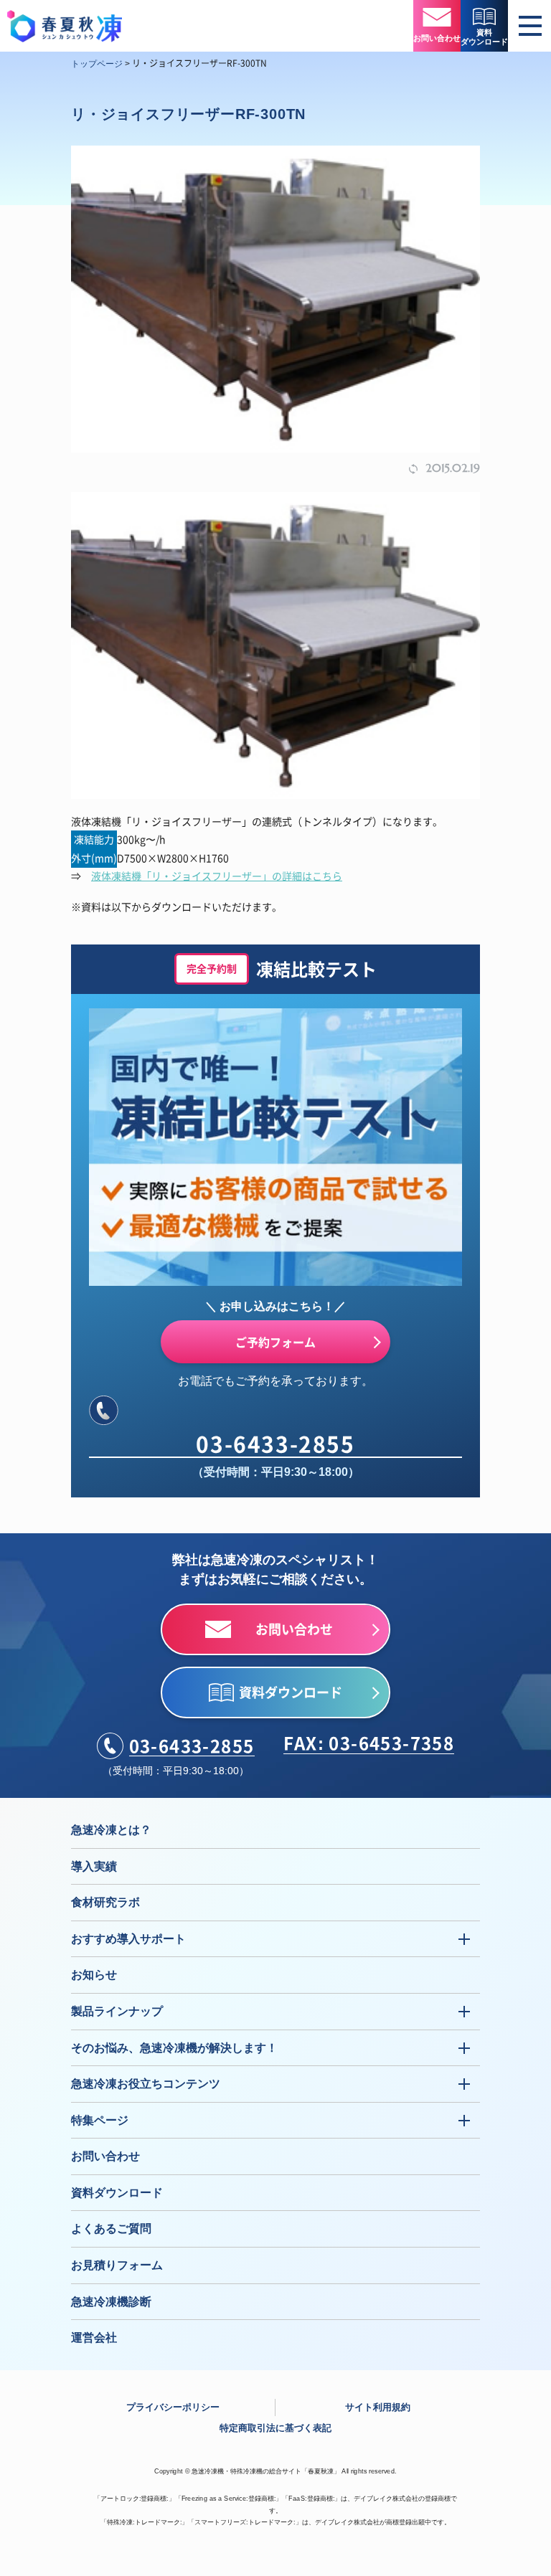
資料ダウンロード (117, 2193)
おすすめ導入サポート (128, 1939)
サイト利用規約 (378, 2407)
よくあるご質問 (111, 2229)
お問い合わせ (105, 2156)
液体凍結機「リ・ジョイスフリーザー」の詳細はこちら (217, 876)
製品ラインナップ (117, 2011)
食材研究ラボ (105, 1902)
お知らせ (94, 1975)
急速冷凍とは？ (111, 1830)
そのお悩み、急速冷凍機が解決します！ (174, 2048)
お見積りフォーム (117, 2265)
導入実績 (94, 1866)
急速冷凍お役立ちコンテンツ (146, 2084)
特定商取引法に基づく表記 (275, 2428)
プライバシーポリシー (173, 2407)
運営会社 (94, 2338)
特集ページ (100, 2120)
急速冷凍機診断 (111, 2302)
